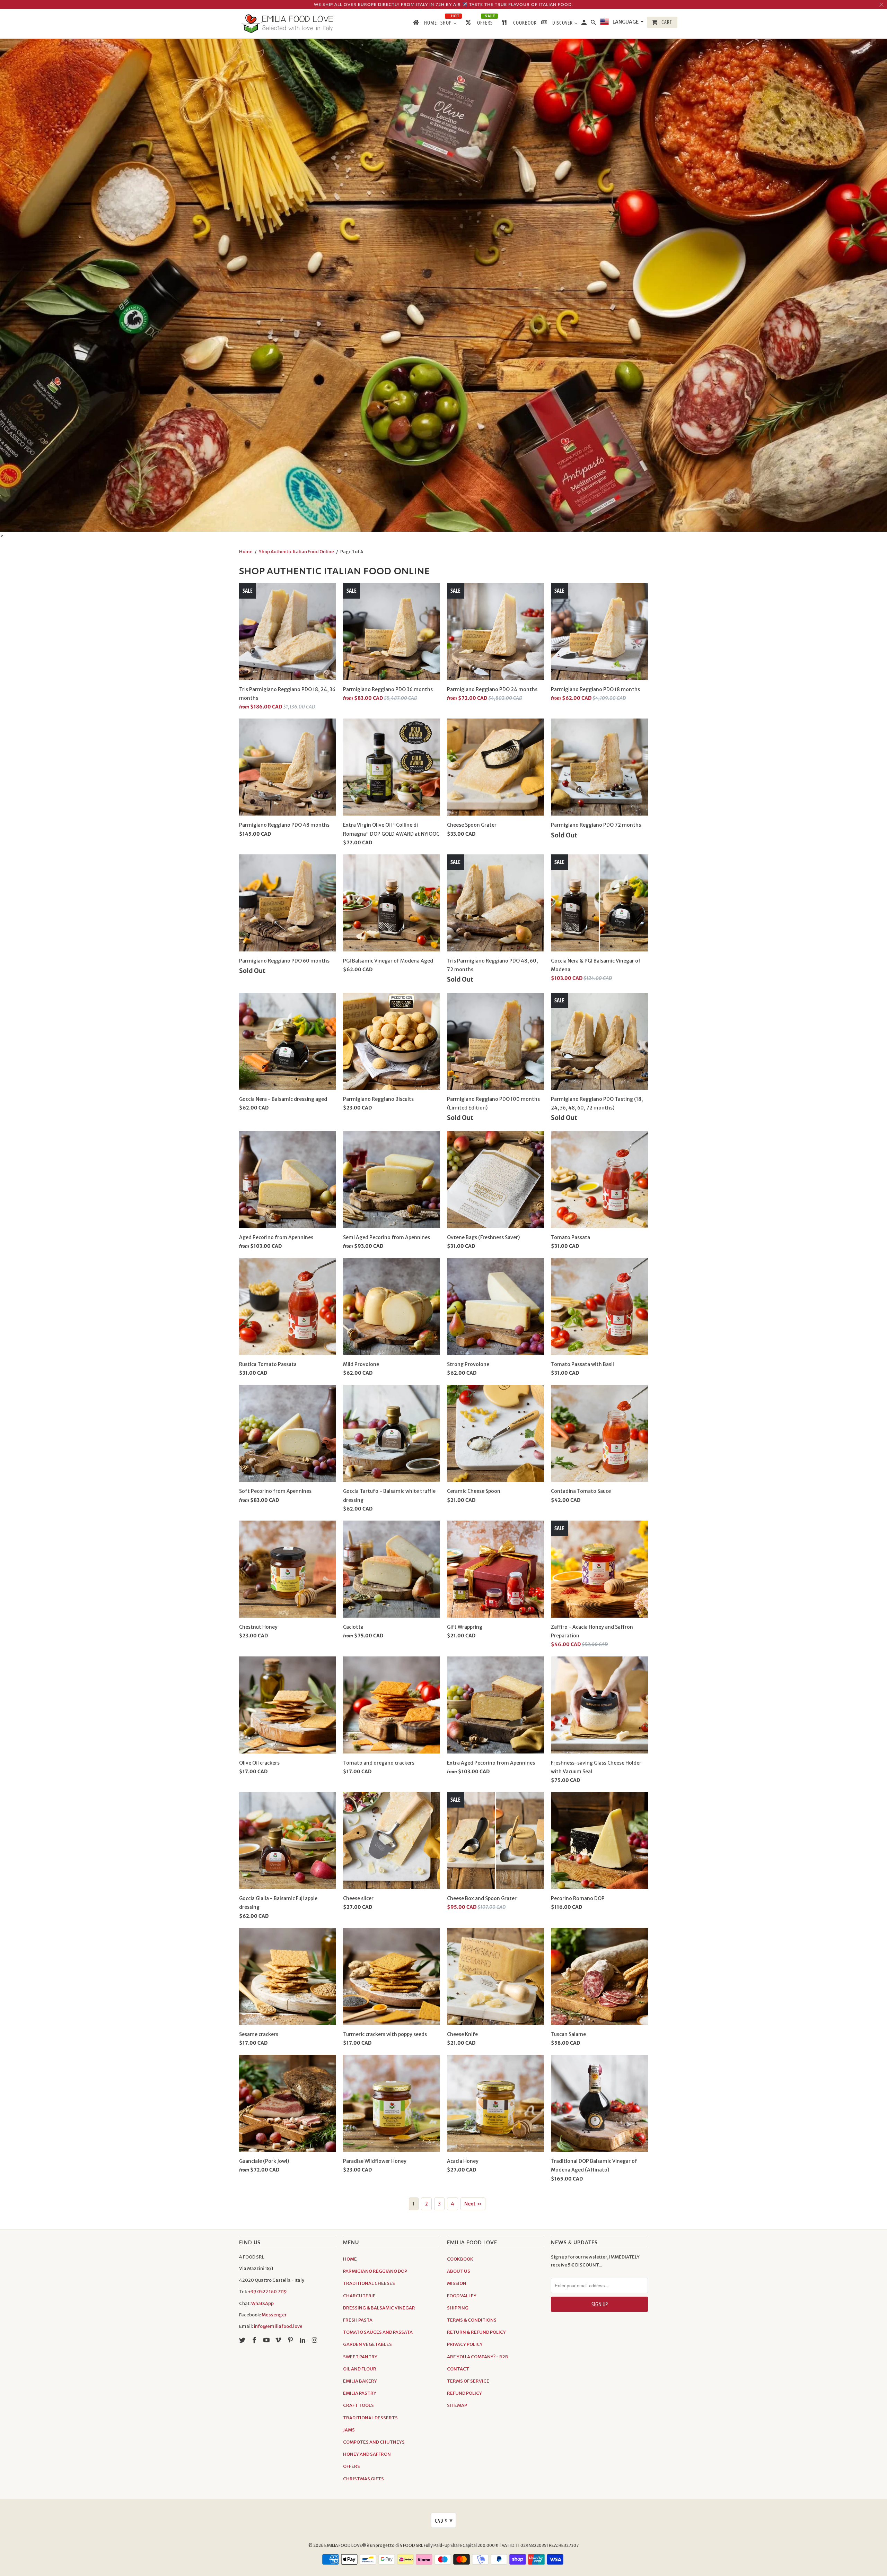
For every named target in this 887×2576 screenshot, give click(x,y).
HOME (350, 2259)
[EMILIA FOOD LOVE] (288, 24)
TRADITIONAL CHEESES (369, 2283)
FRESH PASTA (358, 2320)
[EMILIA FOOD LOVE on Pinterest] (291, 2340)
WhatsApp (262, 2303)
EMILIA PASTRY (360, 2393)
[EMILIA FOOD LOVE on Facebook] (255, 2340)
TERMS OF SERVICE (468, 2381)
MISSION (457, 2283)
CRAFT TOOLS (358, 2405)
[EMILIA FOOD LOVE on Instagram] (315, 2340)
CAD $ (444, 2520)
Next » (473, 2204)
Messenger (274, 2315)
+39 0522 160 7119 (267, 2292)
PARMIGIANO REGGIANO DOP (375, 2271)
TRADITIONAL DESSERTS (370, 2418)
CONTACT (458, 2369)
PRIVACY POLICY (465, 2344)
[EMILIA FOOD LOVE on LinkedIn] (303, 2340)
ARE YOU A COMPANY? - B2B (478, 2357)
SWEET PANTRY (360, 2357)
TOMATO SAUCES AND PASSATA (378, 2332)
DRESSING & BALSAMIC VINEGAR (379, 2308)
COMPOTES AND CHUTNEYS (374, 2442)
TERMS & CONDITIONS (472, 2320)
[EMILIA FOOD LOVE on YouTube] (267, 2340)
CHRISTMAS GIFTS (363, 2479)
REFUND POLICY (464, 2393)
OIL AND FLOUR (360, 2369)
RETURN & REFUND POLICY (476, 2332)
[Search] (594, 24)
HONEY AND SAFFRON (367, 2454)
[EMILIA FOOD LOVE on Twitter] (243, 2340)
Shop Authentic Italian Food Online (296, 552)
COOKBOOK (460, 2259)
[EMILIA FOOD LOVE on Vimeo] (279, 2340)
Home (246, 552)
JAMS (349, 2430)
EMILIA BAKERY (360, 2381)
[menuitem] (424, 24)
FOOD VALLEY (462, 2296)
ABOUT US (459, 2271)
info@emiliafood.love (278, 2326)
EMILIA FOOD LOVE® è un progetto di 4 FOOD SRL (374, 2545)
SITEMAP (457, 2405)
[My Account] (585, 24)
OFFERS (352, 2466)
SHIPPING (458, 2308)
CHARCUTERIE (359, 2296)
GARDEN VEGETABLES (367, 2344)
